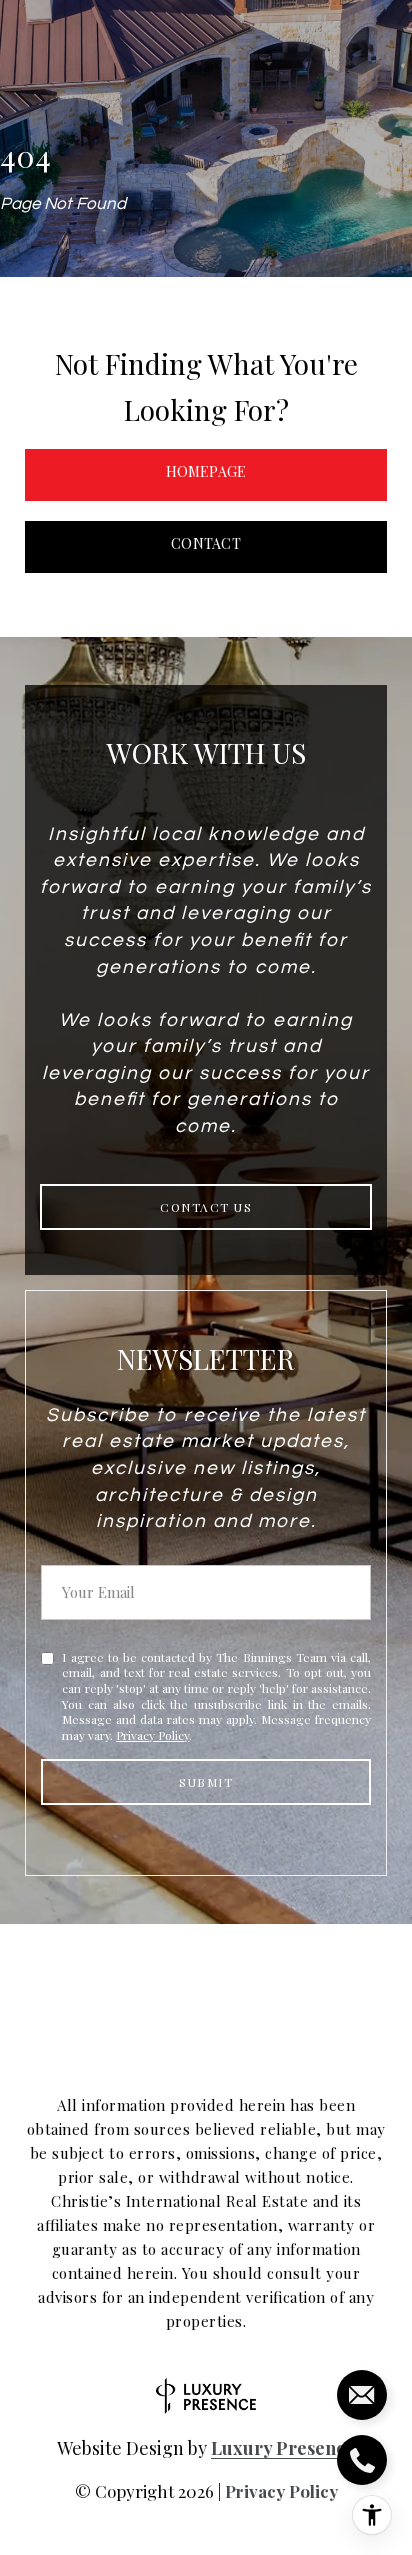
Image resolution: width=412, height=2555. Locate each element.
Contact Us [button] (206, 1207)
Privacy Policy (152, 1735)
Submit (206, 1782)
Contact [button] (205, 543)
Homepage (206, 471)
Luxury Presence (283, 2448)
